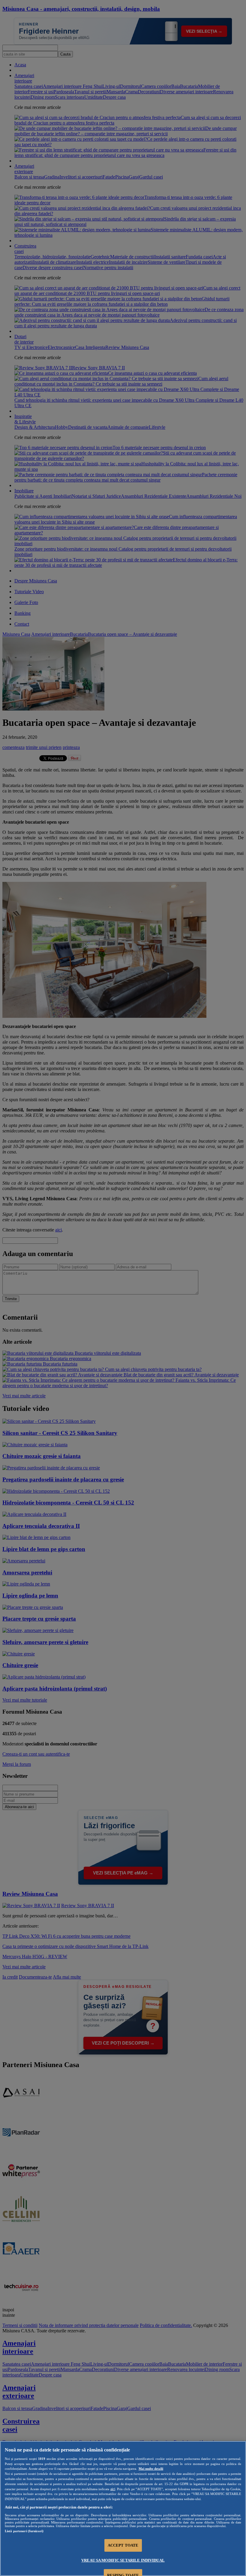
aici (113, 2489)
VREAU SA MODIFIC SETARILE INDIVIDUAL (123, 2560)
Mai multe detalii (151, 2469)
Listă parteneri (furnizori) (24, 2531)
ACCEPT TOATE (123, 2545)
